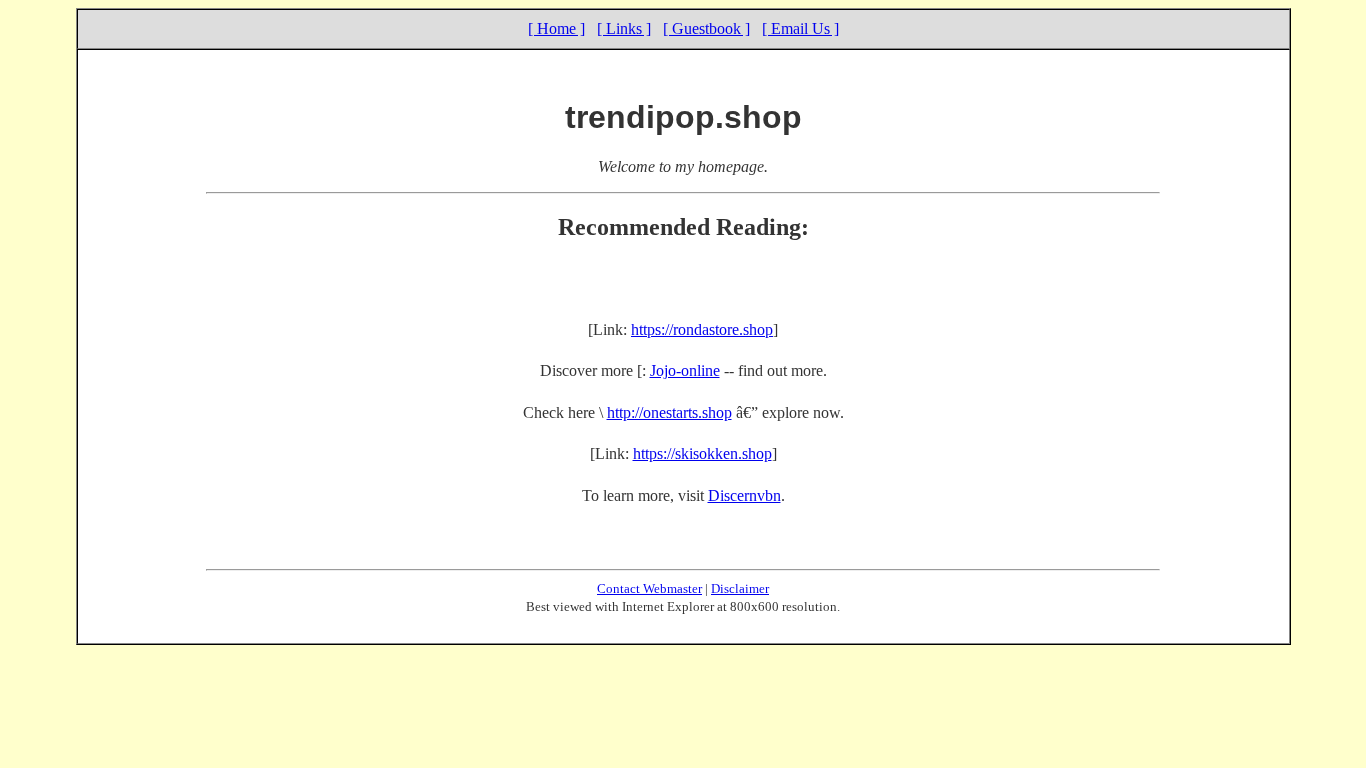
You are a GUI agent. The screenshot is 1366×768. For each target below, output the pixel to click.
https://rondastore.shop (702, 329)
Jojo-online (685, 370)
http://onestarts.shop (669, 412)
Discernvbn (744, 495)
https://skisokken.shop (702, 453)
